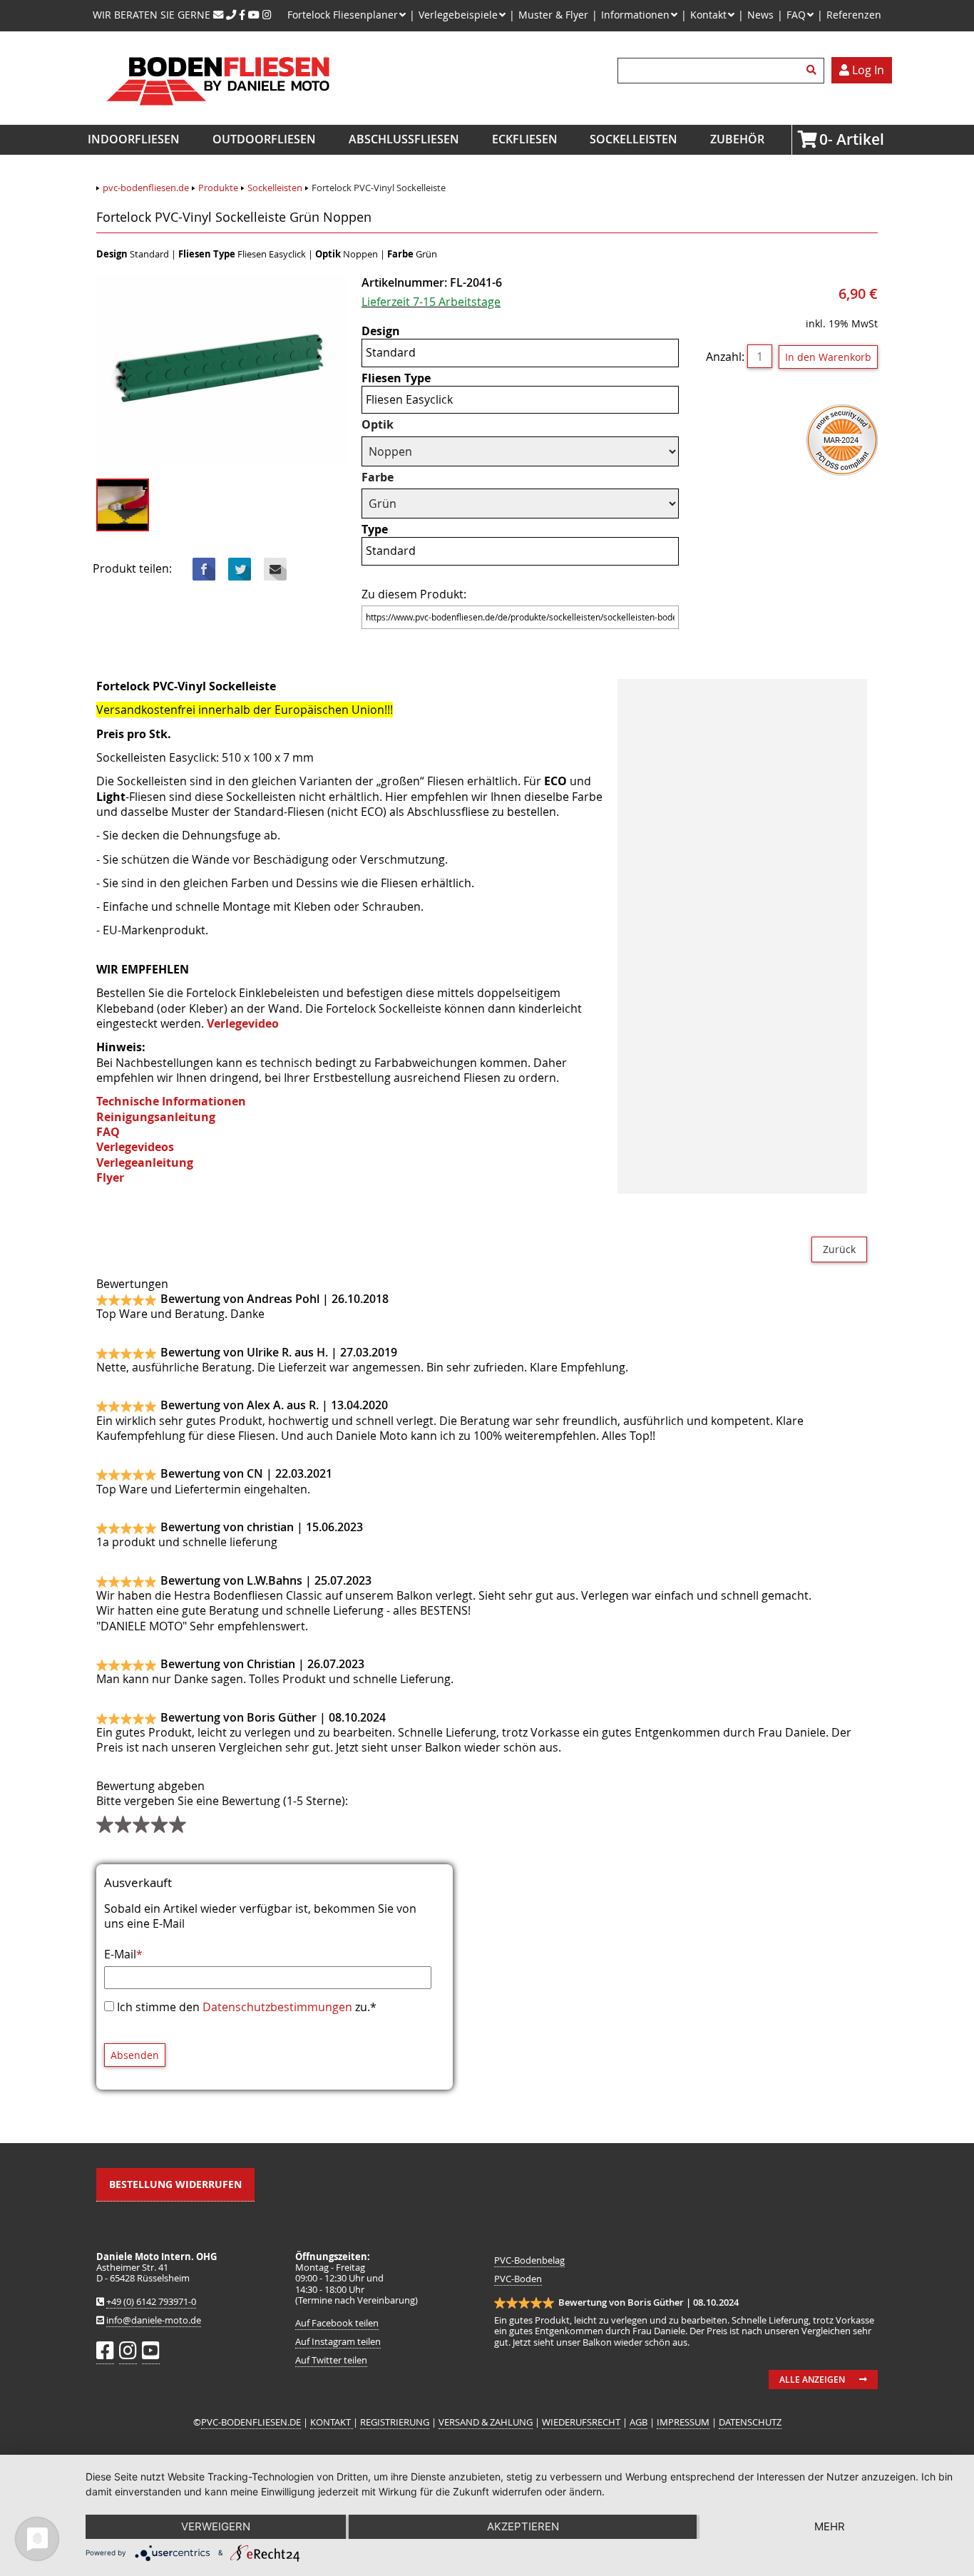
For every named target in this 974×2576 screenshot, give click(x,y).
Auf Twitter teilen (331, 2360)
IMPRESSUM (683, 2422)
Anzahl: (725, 357)
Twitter (240, 569)
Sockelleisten (634, 139)
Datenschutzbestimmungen (277, 2007)
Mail (275, 569)
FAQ (108, 1132)
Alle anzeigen (812, 2380)
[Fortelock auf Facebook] (242, 15)
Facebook (204, 569)
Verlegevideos (135, 1147)
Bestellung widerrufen (175, 2184)
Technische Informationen (171, 1101)
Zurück (839, 1249)
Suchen (814, 71)
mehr (830, 2526)
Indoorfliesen (134, 139)
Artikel (824, 139)
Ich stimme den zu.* (247, 2007)
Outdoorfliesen (264, 139)
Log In (867, 70)
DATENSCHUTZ (750, 2422)
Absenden (135, 2055)
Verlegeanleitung (145, 1162)
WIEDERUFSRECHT (581, 2422)
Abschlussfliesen (404, 139)
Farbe (390, 477)
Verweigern (216, 2526)
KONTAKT (332, 2422)
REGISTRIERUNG (395, 2422)
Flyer (110, 1177)
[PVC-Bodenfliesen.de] (217, 117)
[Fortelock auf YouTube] (254, 15)
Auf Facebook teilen (337, 2323)
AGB (639, 2422)
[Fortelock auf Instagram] (267, 15)
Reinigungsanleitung (156, 1117)
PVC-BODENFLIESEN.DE (251, 2422)
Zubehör (737, 139)
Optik (390, 425)
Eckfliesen (525, 139)
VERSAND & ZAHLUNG (486, 2422)
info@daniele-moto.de (154, 2320)
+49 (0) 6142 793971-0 (151, 2302)
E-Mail (123, 1954)
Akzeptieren (523, 2526)
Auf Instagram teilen (338, 2342)
